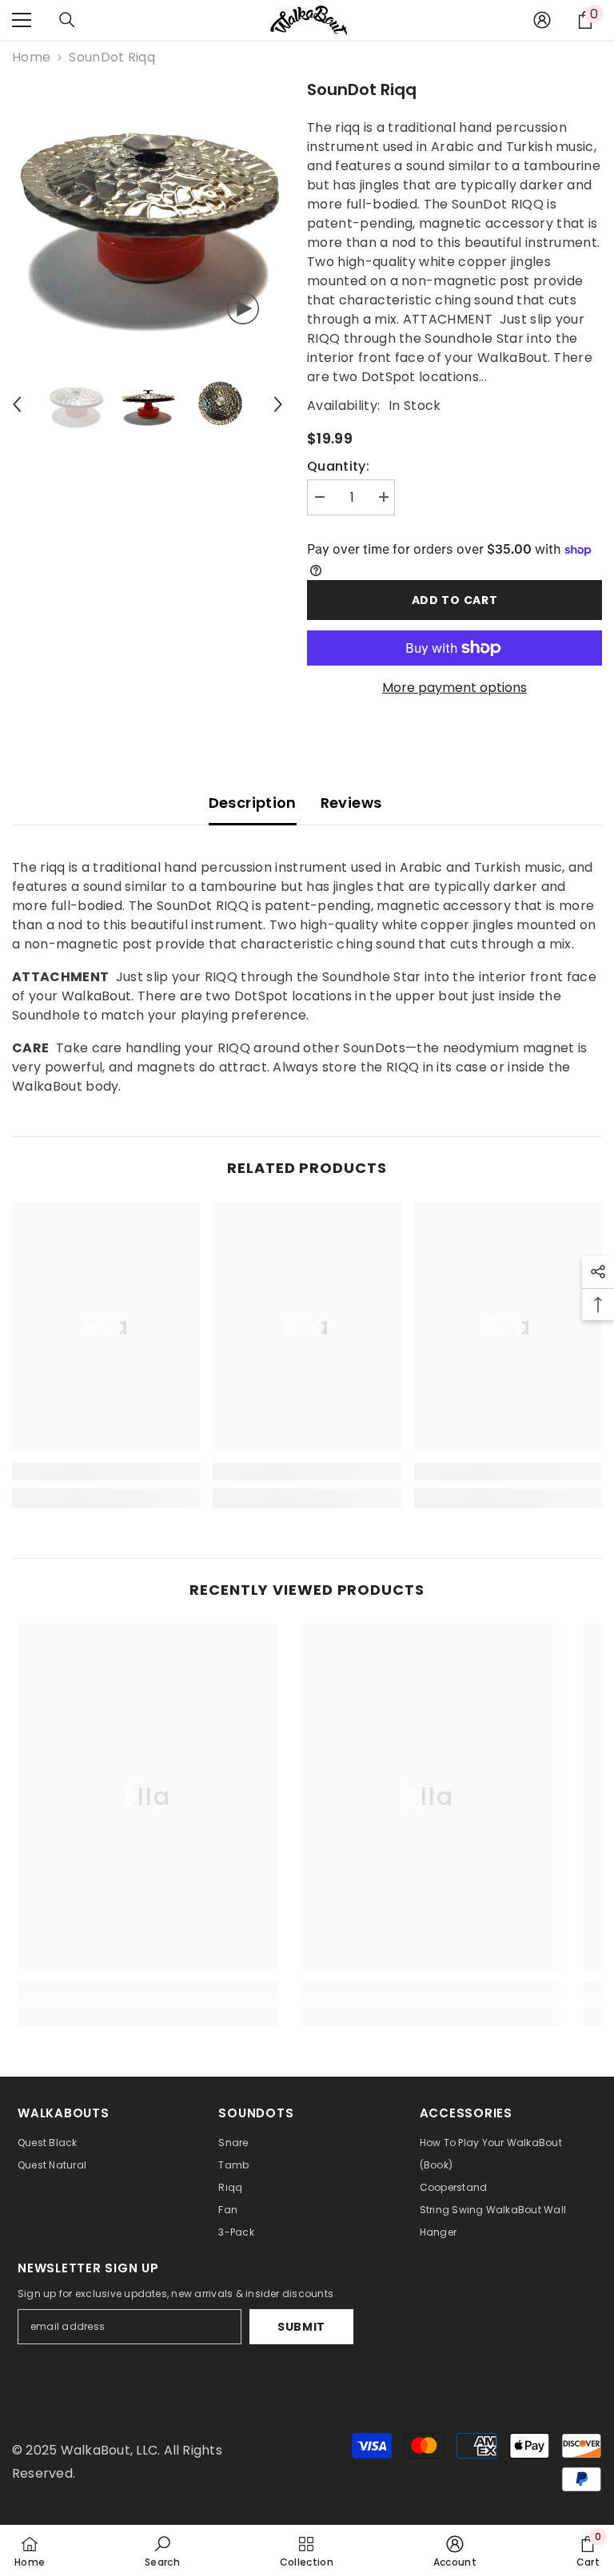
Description (253, 803)
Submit (301, 2327)
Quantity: (338, 466)
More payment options (455, 688)
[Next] (278, 404)
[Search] (67, 20)
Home (31, 57)
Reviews (351, 803)
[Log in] (542, 20)
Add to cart (455, 600)
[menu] (22, 20)
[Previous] (17, 404)
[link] (106, 1472)
